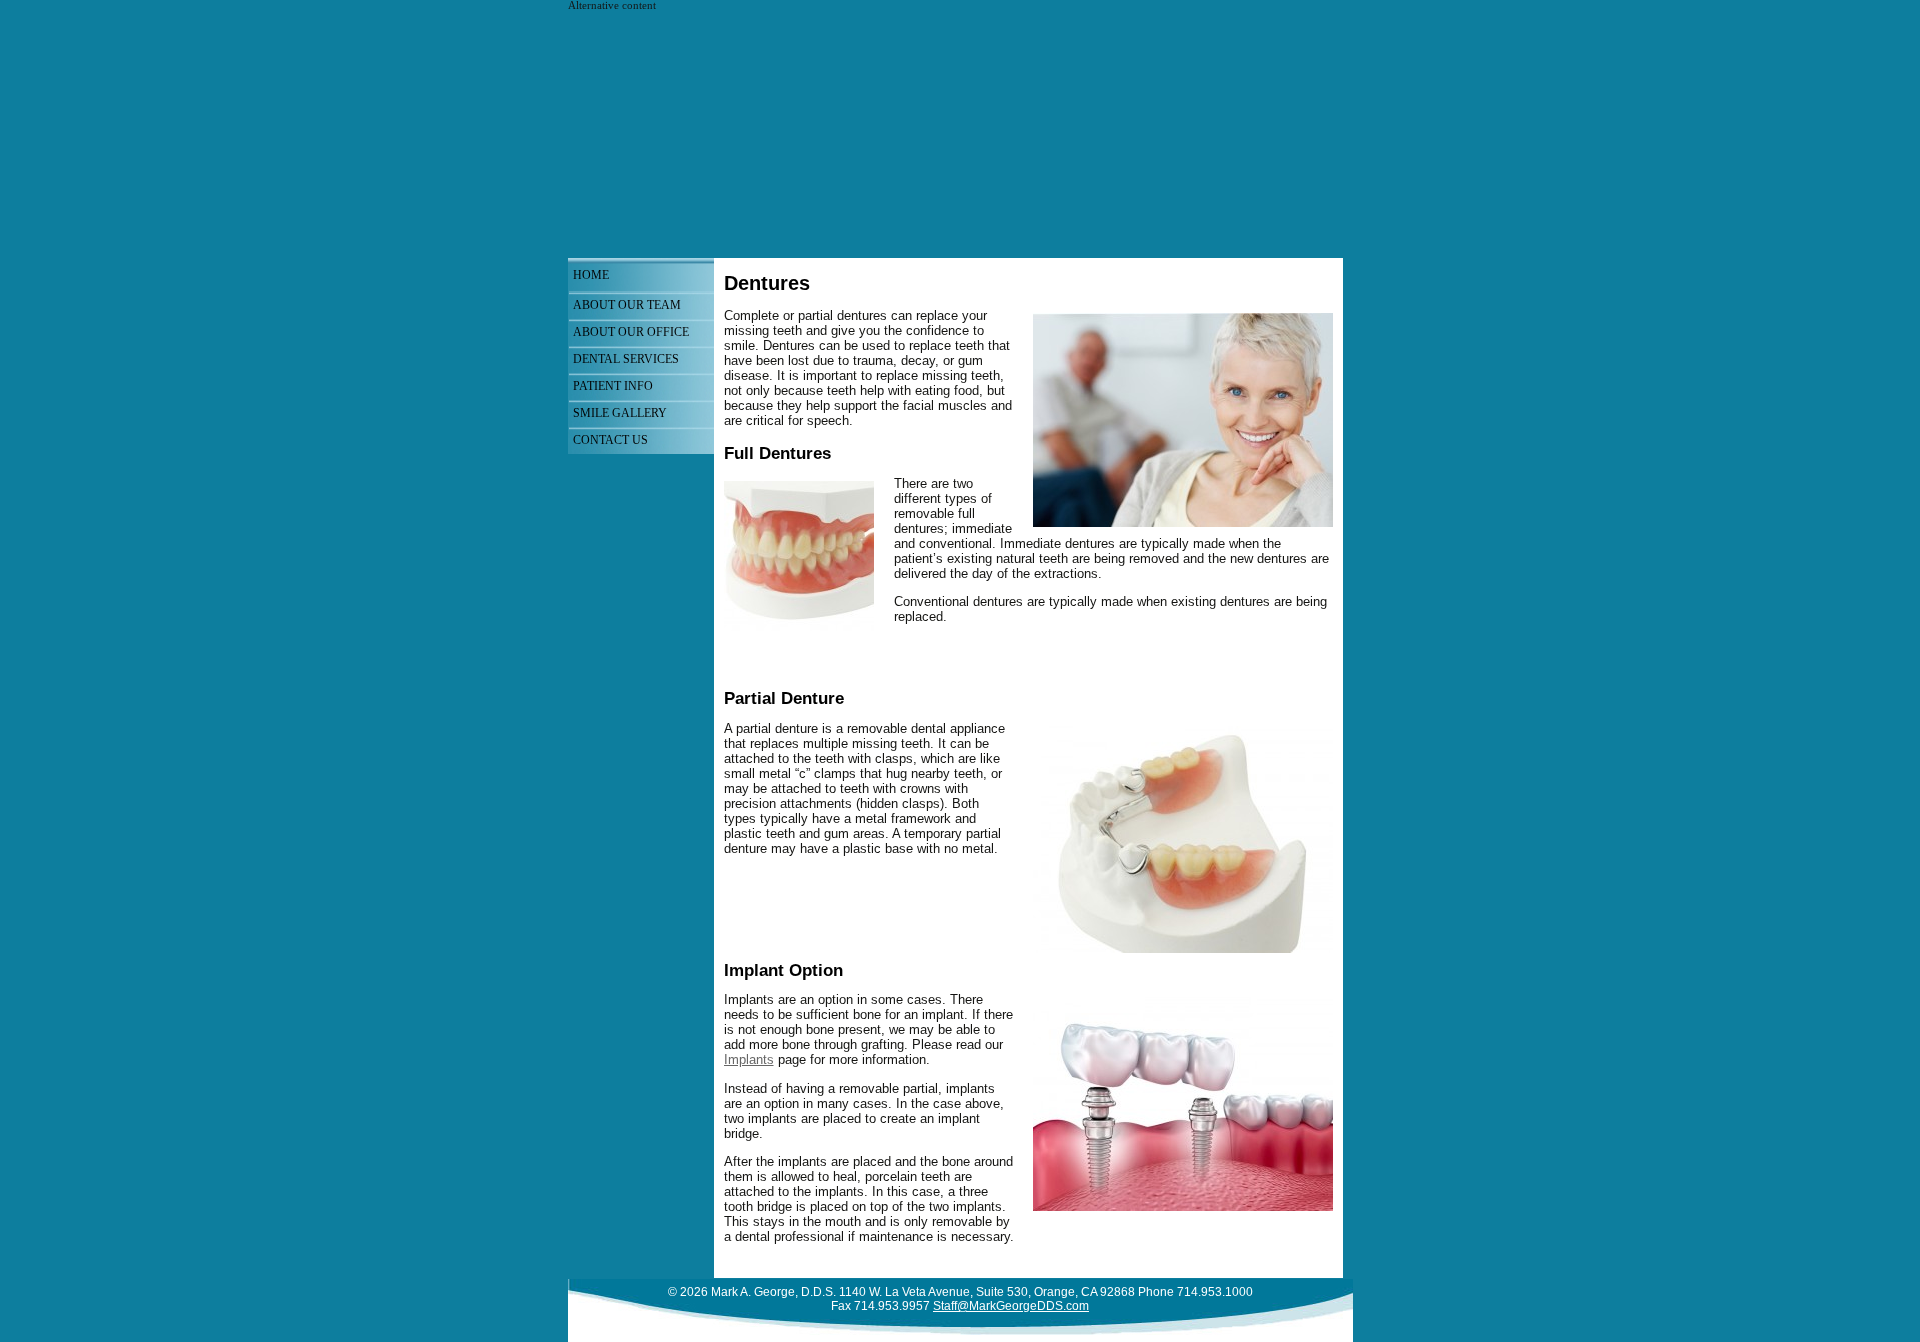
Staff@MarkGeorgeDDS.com (1011, 1306)
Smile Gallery (620, 413)
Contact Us (610, 440)
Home (591, 275)
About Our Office (631, 332)
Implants (749, 1059)
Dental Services (626, 359)
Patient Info (613, 386)
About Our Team (627, 305)
